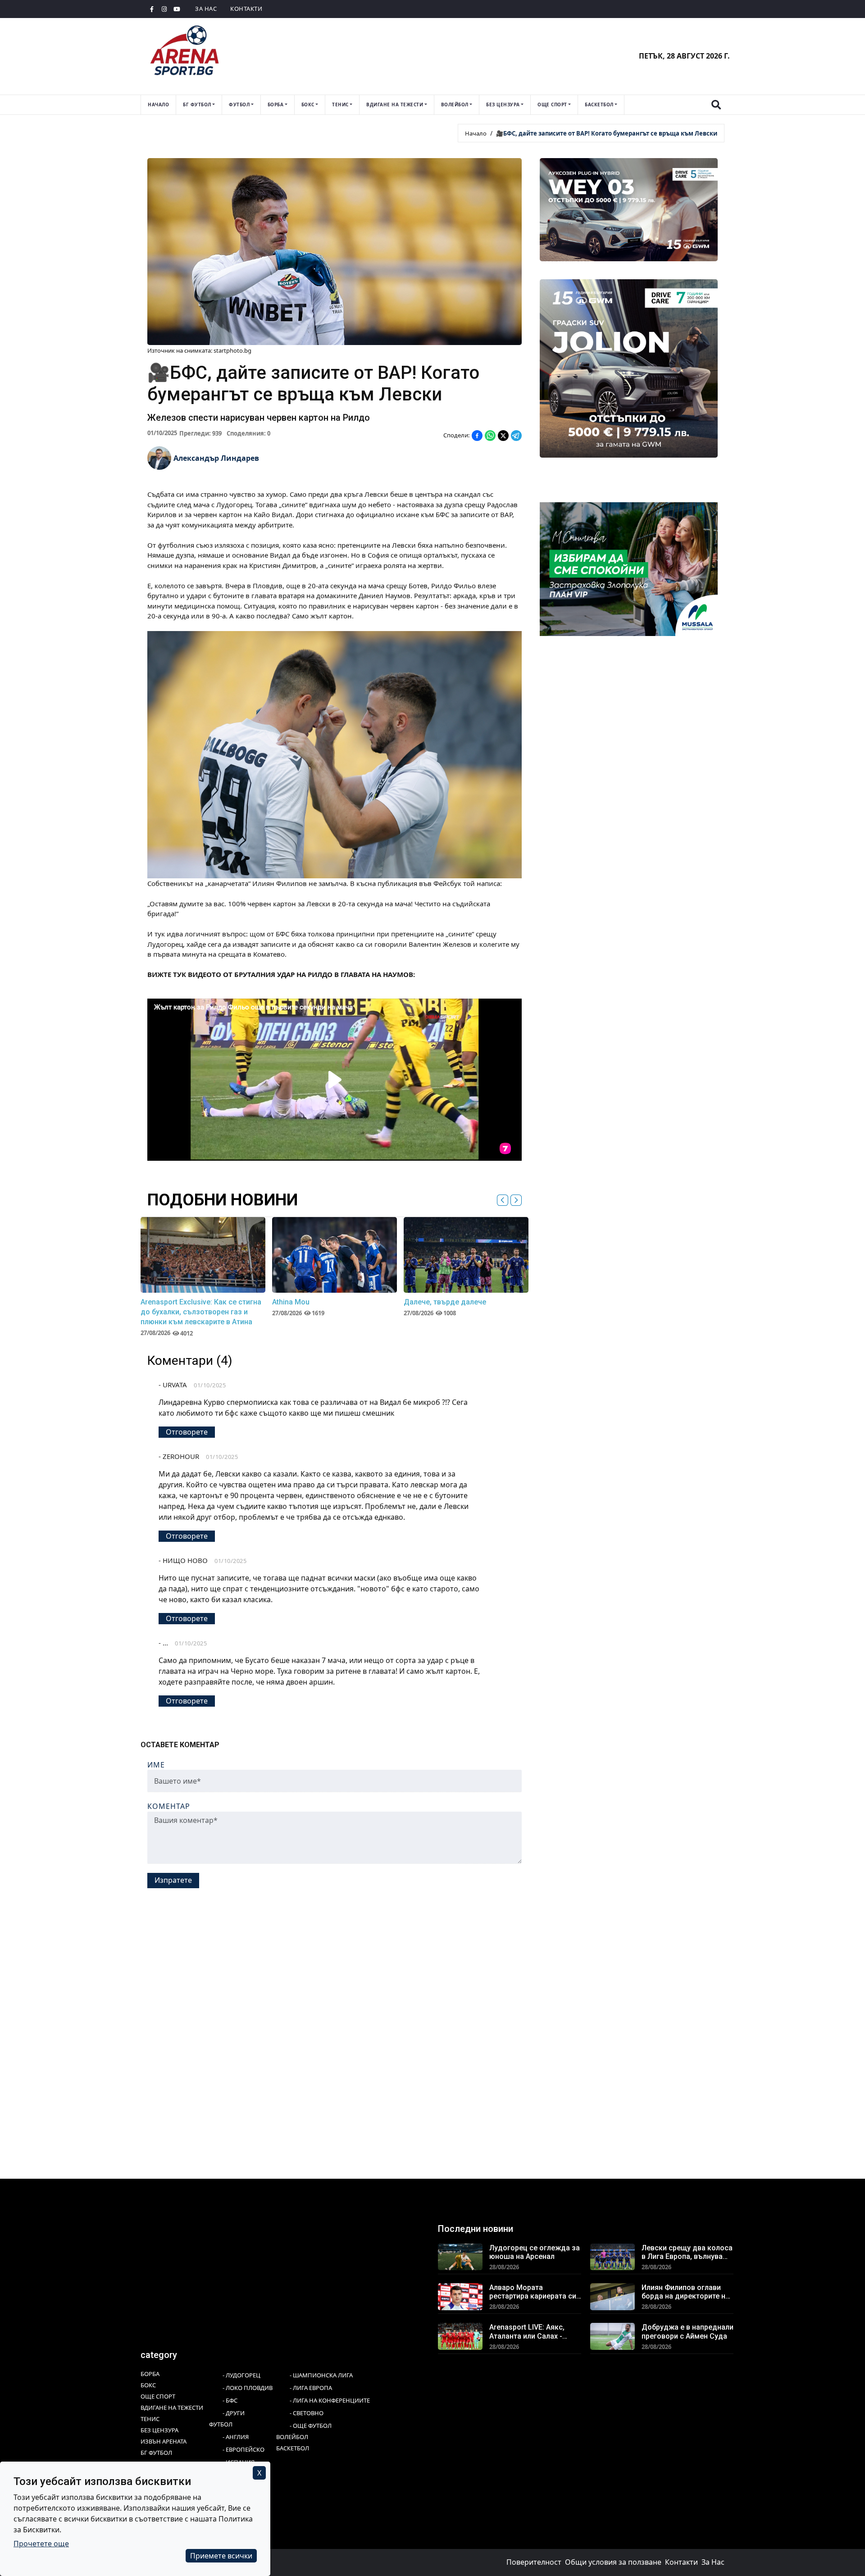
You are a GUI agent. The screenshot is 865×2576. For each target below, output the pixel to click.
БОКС (148, 2385)
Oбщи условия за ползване (613, 2562)
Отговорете (187, 1432)
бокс (308, 104)
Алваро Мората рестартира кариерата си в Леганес (533, 2292)
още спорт (552, 104)
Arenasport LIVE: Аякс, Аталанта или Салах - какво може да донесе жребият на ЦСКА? (530, 2331)
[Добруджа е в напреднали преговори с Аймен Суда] (612, 2335)
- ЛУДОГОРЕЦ (241, 2375)
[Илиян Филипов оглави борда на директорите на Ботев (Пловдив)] (612, 2296)
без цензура (503, 104)
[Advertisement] (411, 1963)
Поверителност (534, 2562)
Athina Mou (291, 1302)
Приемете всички (221, 2556)
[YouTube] (177, 9)
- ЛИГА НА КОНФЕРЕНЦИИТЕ (330, 2400)
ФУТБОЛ (221, 2424)
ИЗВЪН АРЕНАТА (164, 2441)
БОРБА (150, 2374)
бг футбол (197, 104)
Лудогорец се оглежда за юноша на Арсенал (535, 2252)
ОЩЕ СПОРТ (158, 2396)
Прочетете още (41, 2544)
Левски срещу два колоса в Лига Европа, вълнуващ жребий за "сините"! (687, 2252)
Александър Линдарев (216, 458)
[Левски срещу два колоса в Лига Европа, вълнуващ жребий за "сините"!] (612, 2256)
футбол (239, 104)
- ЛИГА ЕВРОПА (311, 2388)
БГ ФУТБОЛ (156, 2453)
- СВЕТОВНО (307, 2413)
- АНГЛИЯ (236, 2437)
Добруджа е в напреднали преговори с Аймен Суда (687, 2331)
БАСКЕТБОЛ (293, 2448)
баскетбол (599, 104)
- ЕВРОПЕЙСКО (244, 2449)
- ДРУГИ (234, 2413)
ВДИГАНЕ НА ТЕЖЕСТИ (172, 2408)
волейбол (455, 104)
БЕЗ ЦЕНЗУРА (159, 2430)
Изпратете (173, 1880)
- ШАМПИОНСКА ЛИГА (321, 2375)
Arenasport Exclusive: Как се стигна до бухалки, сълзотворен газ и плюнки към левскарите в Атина (201, 1312)
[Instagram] (164, 9)
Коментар (169, 1806)
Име (156, 1765)
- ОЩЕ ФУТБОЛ (311, 2426)
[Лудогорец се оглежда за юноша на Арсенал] (460, 2256)
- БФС (230, 2400)
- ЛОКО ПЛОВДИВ (248, 2388)
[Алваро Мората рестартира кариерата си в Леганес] (460, 2296)
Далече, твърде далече (445, 1302)
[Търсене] (716, 105)
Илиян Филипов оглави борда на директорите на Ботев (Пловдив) (685, 2292)
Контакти (246, 9)
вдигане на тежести (395, 104)
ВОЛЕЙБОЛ (292, 2437)
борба (276, 104)
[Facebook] (152, 9)
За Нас (206, 9)
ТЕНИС (150, 2419)
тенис (340, 104)
